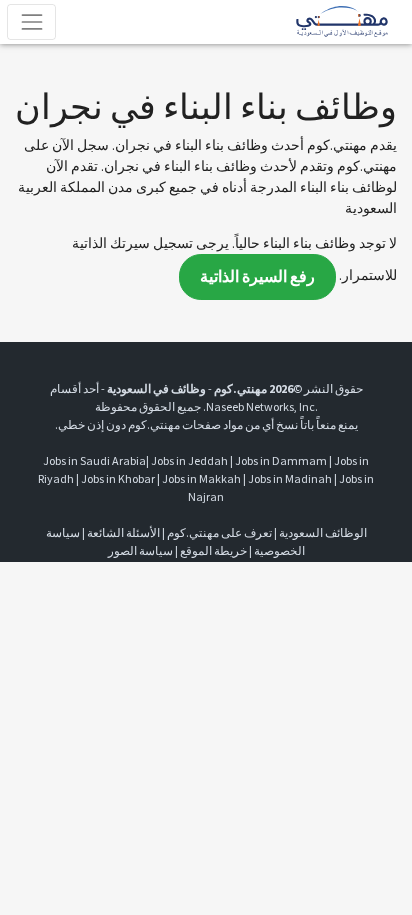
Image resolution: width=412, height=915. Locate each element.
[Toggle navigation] (31, 21)
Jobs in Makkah (201, 478)
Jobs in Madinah (290, 478)
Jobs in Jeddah (189, 460)
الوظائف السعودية (323, 532)
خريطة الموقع (213, 550)
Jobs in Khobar (118, 478)
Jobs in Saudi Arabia (94, 460)
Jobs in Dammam (281, 460)
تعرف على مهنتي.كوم (218, 532)
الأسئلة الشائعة (123, 532)
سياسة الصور (140, 550)
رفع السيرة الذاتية (257, 276)
